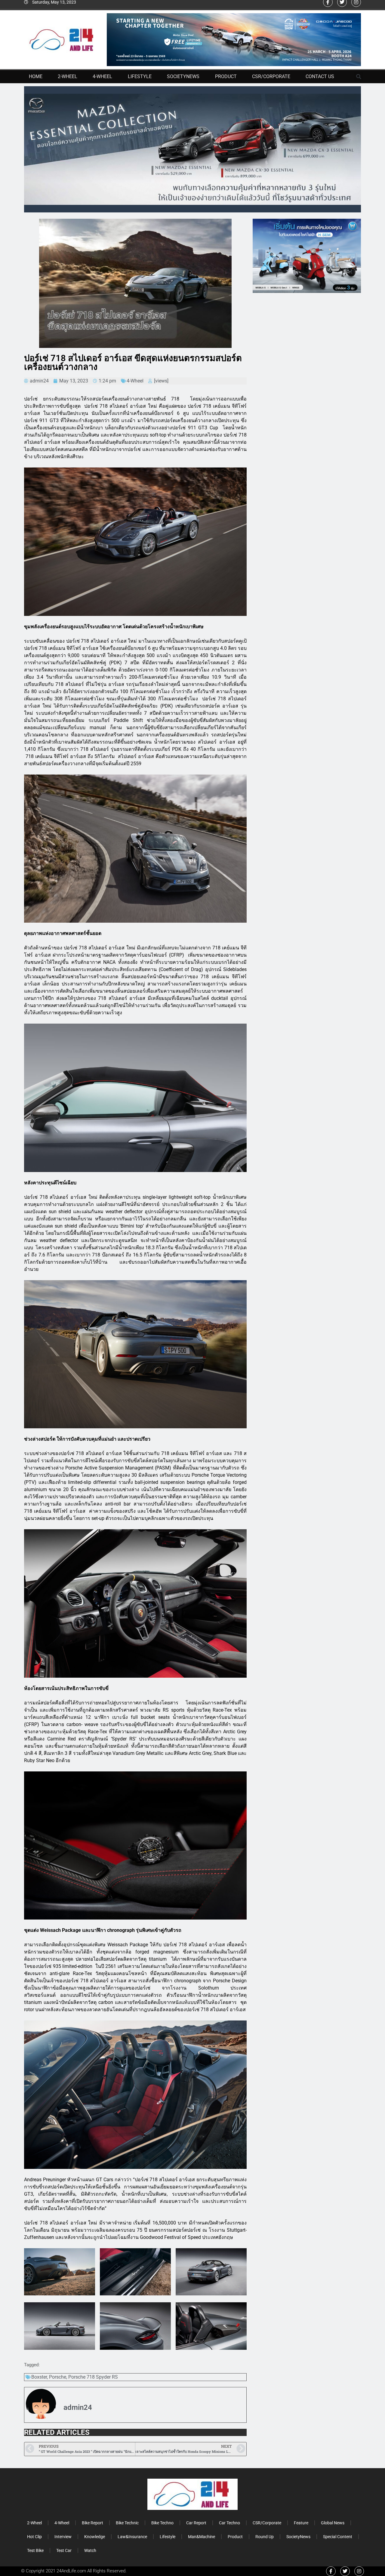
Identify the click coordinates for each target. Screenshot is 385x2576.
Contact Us (320, 76)
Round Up (265, 2537)
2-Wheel (68, 76)
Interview (63, 2537)
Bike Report (92, 2523)
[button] (359, 77)
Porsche (58, 2377)
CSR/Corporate (271, 76)
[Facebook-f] (331, 2571)
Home (36, 76)
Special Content (338, 2537)
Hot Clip (34, 2537)
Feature (301, 2523)
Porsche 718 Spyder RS (93, 2377)
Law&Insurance (132, 2537)
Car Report (196, 2523)
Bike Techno (162, 2523)
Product (226, 76)
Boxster (39, 2377)
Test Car (64, 2550)
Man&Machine (202, 2537)
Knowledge (95, 2537)
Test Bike (35, 2550)
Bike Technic (127, 2523)
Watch (90, 2550)
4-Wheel (102, 76)
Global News (333, 2523)
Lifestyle (140, 76)
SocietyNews (183, 76)
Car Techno (229, 2523)
